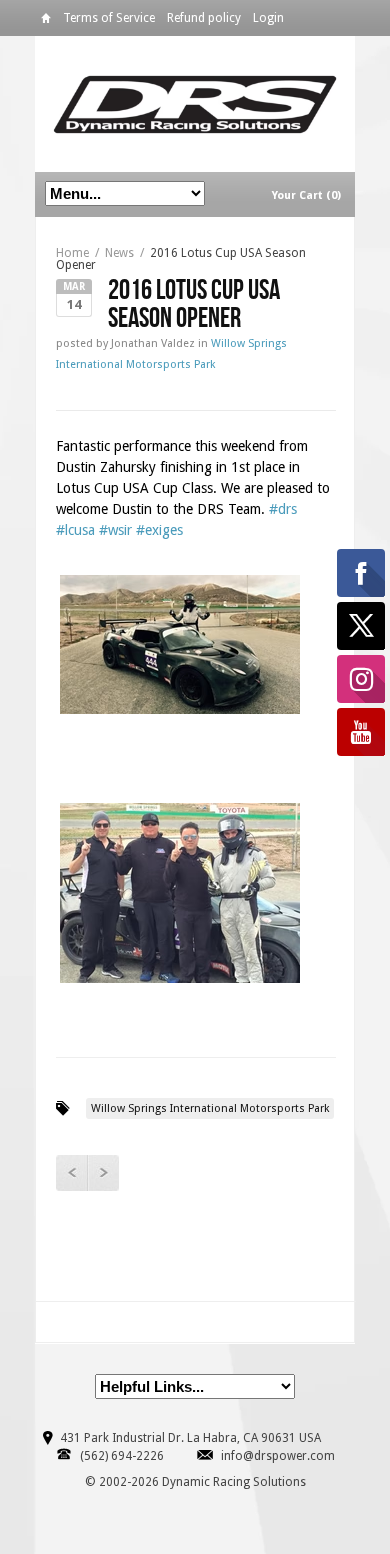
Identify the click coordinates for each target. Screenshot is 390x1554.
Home (46, 21)
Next (103, 1173)
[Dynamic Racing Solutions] (195, 103)
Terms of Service (109, 18)
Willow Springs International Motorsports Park (210, 1108)
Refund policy (204, 18)
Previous (71, 1173)
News (119, 253)
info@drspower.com (278, 1456)
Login (268, 18)
